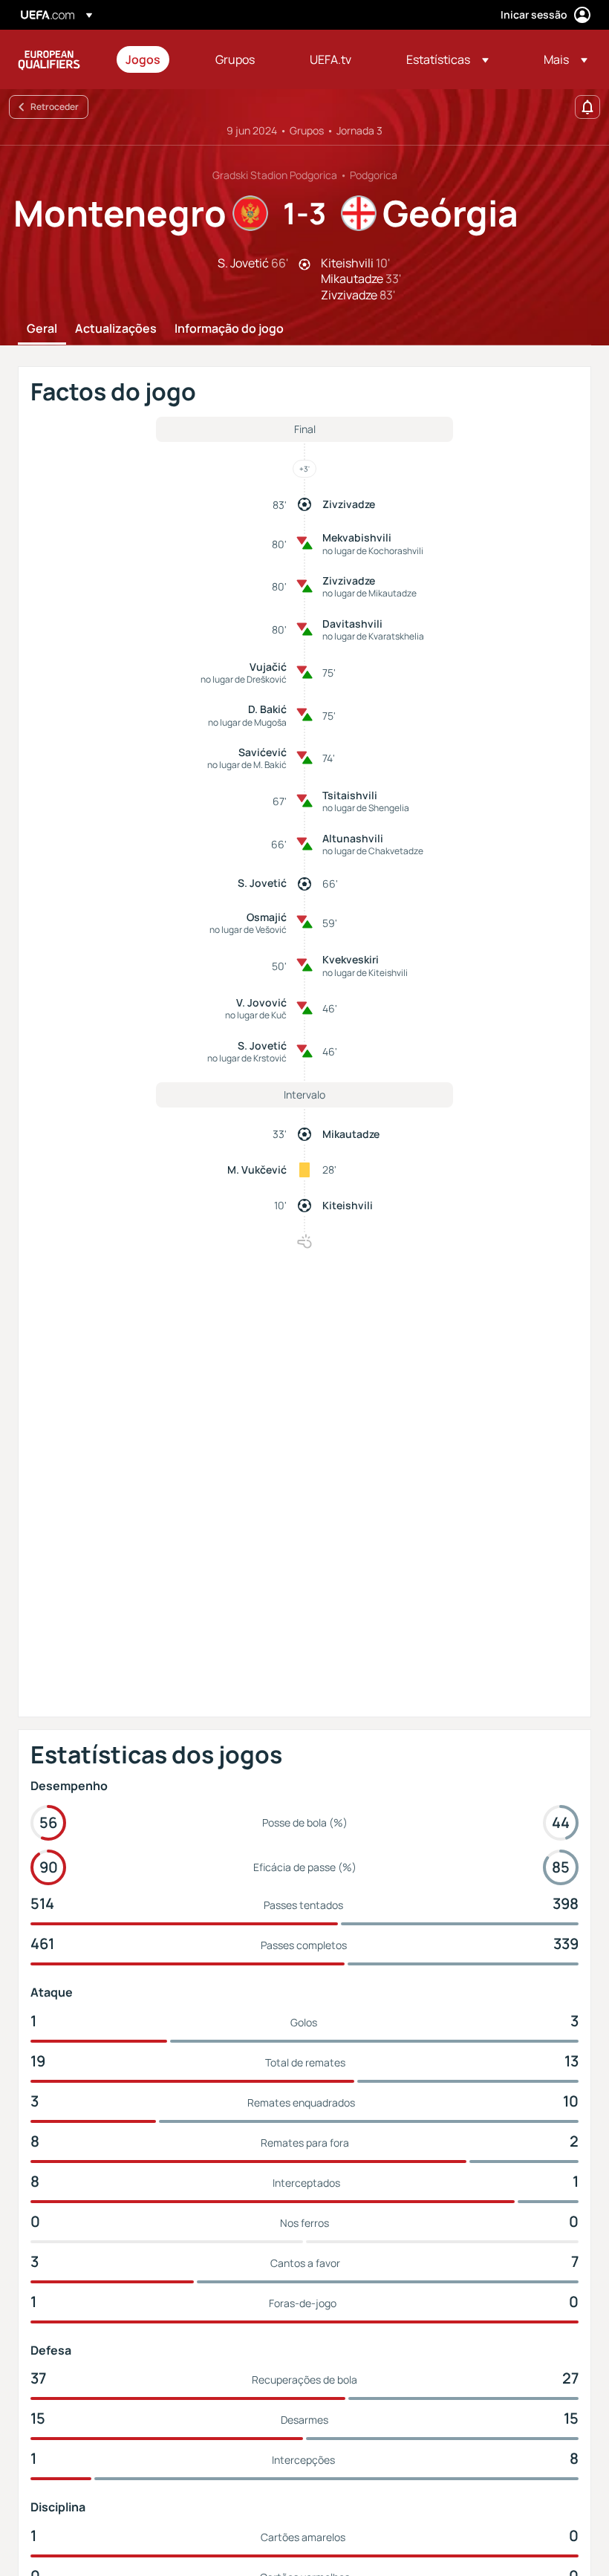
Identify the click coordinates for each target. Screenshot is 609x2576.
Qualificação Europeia (49, 59)
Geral (42, 329)
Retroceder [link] (55, 107)
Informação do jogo (229, 329)
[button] (447, 59)
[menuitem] (152, 59)
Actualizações (116, 329)
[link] (143, 59)
